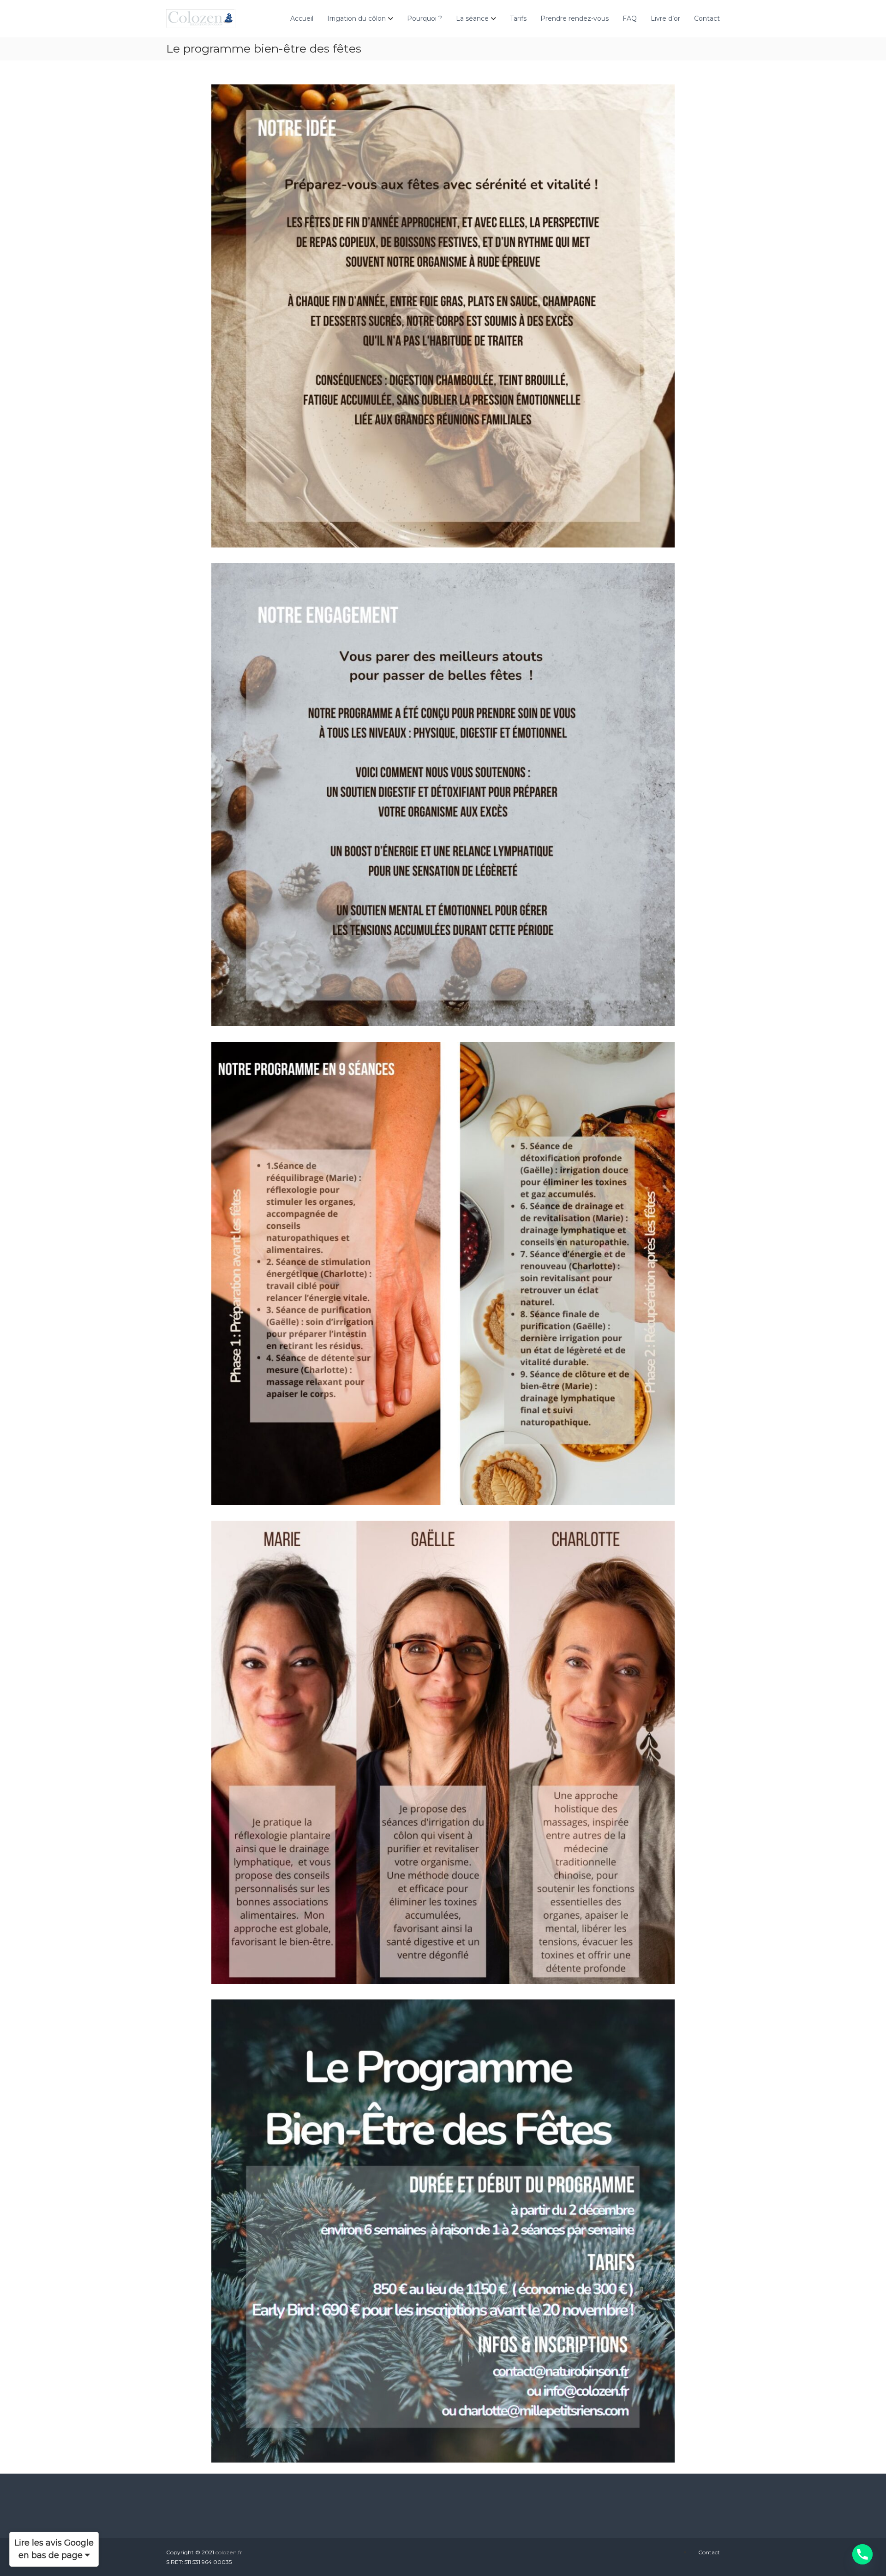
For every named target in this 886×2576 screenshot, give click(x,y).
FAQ (630, 18)
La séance (472, 18)
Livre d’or (665, 18)
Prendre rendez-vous (575, 18)
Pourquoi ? (425, 18)
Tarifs (518, 18)
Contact (707, 18)
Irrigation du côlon (356, 18)
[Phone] (862, 2554)
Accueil (302, 18)
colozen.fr (229, 2552)
